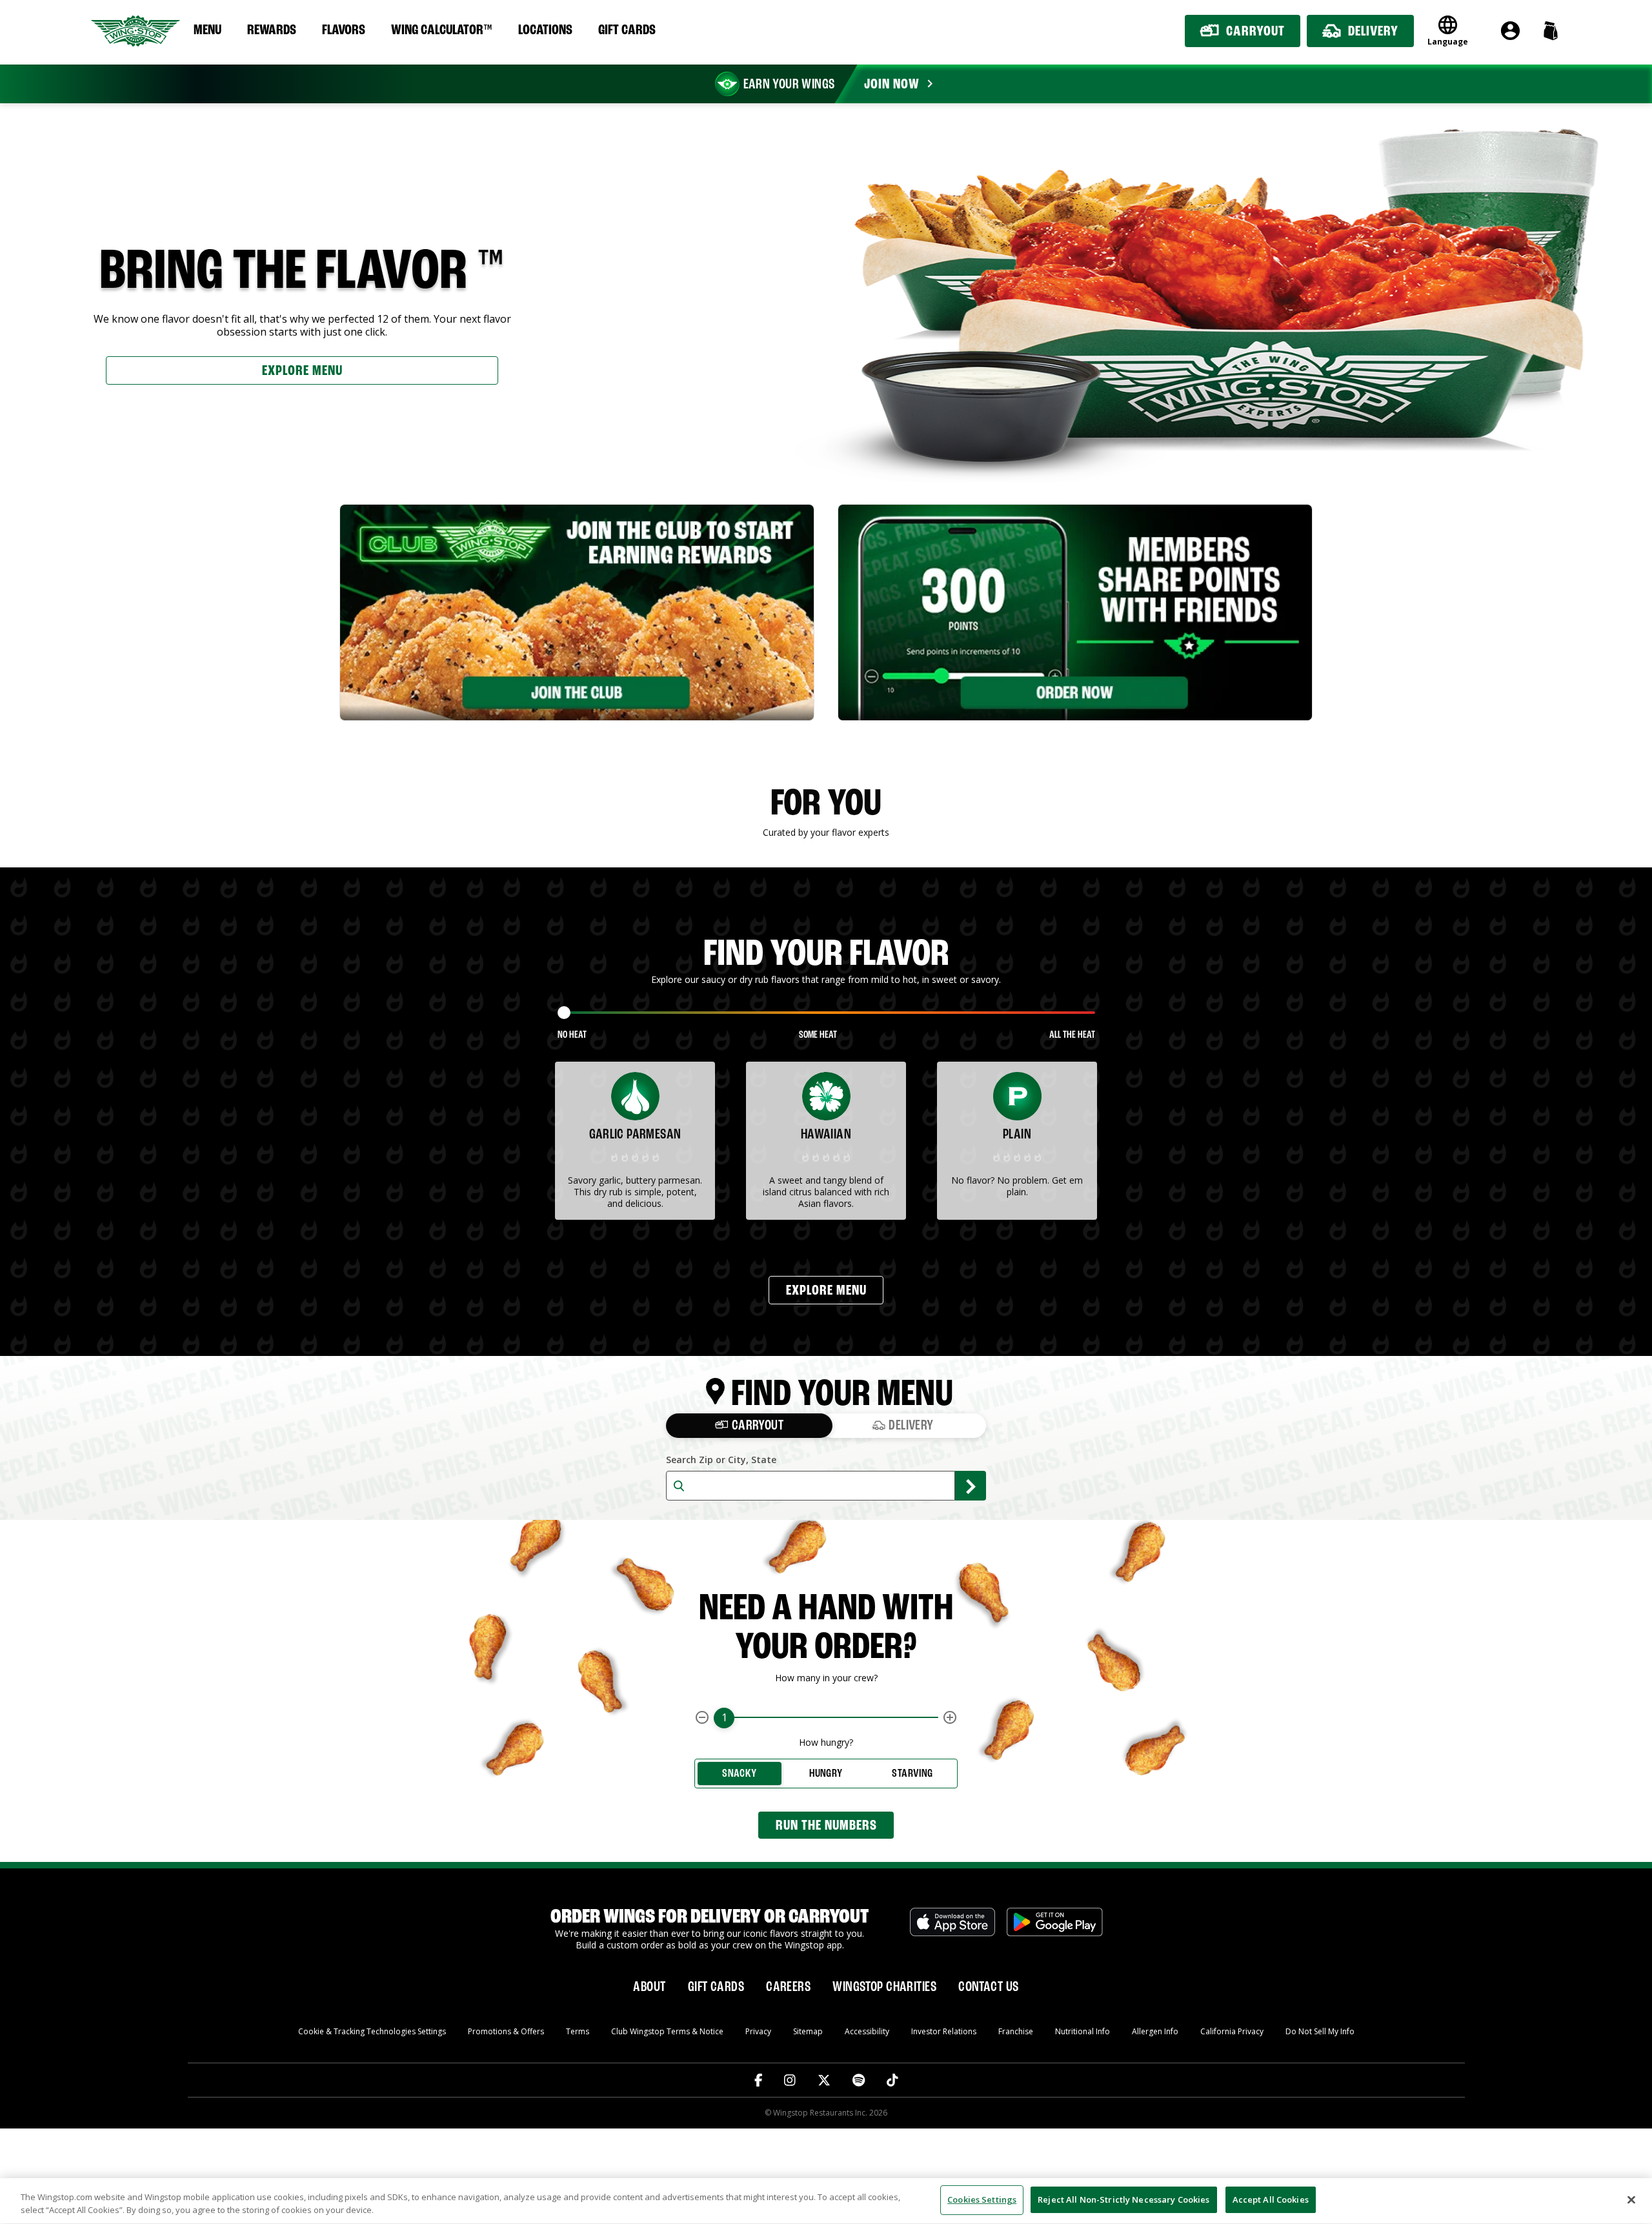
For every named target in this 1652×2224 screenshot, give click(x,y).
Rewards (272, 30)
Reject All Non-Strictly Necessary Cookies (1123, 2199)
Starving (912, 1774)
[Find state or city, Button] (971, 1486)
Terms (578, 2031)
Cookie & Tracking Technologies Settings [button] (372, 2031)
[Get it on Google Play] (1055, 1929)
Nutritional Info (1083, 2031)
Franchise (1016, 2031)
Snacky (739, 1774)
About (649, 1987)
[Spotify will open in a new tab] (859, 2080)
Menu (207, 30)
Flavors (344, 30)
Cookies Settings (982, 2199)
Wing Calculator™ (442, 30)
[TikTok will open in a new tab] (892, 2080)
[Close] (1631, 2199)
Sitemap (808, 2031)
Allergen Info (1155, 2031)
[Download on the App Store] (952, 1929)
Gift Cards (627, 30)
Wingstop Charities (884, 1987)
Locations (545, 30)
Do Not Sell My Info (1320, 2031)
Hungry (826, 1774)
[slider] (564, 1013)
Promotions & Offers (506, 2031)
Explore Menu (302, 371)
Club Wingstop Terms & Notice (667, 2031)
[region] (826, 2201)
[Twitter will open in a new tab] (824, 2080)
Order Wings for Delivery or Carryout (710, 1917)
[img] (635, 1157)
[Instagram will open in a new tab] (790, 2080)
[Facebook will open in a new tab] (759, 2080)
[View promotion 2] (1075, 612)
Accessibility (867, 2031)
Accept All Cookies (1271, 2199)
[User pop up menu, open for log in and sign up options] (1510, 31)
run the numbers (826, 1826)
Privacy (758, 2031)
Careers (788, 1987)
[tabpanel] (577, 612)
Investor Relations (944, 2031)
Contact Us (988, 1987)
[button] (1550, 31)
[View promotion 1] (577, 612)
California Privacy (1232, 2031)
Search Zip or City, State (721, 1460)
